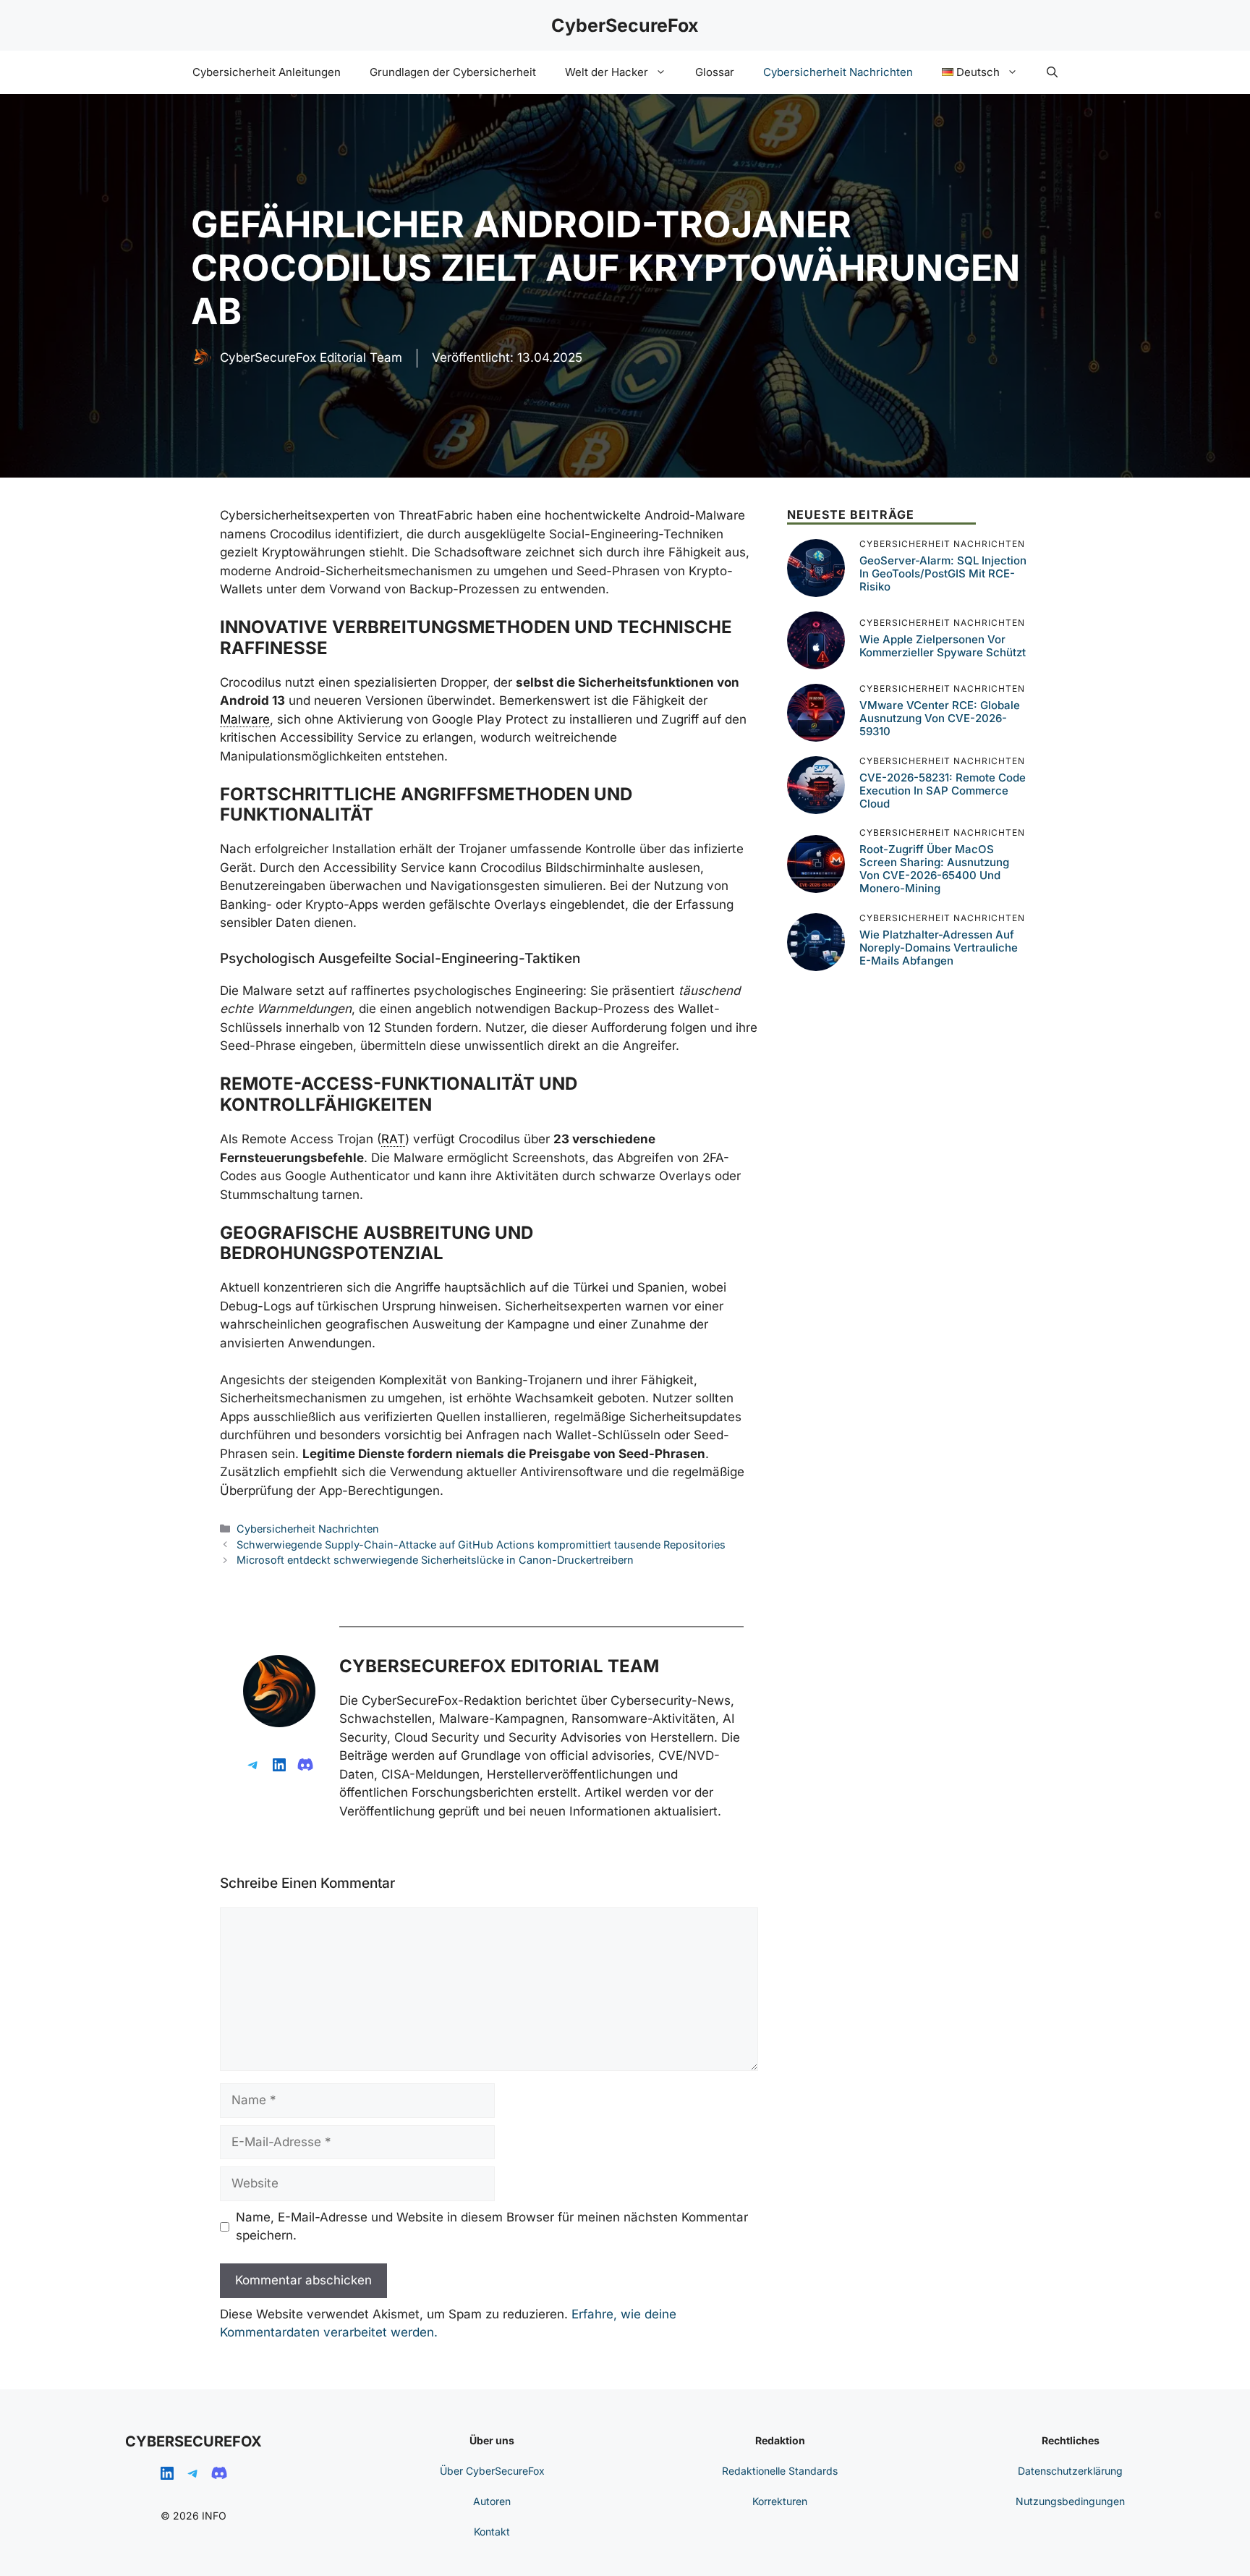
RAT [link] (393, 1139)
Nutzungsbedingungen (1070, 2501)
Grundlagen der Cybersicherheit (453, 72)
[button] (1052, 72)
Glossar (715, 72)
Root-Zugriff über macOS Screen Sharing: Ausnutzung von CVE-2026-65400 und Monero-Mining (934, 869)
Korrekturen (780, 2501)
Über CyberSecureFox (492, 2471)
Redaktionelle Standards (780, 2471)
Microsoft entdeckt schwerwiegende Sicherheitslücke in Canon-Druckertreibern (435, 1560)
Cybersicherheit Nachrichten (838, 72)
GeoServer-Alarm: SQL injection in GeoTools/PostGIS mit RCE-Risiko (943, 573)
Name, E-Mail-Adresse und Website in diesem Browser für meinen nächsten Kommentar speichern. (492, 2227)
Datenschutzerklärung (1070, 2471)
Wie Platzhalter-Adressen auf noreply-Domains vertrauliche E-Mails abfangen (939, 948)
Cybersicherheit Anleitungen (267, 72)
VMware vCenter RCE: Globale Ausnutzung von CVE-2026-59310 (940, 718)
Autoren (492, 2501)
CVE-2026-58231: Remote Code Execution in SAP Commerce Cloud (943, 791)
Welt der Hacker (607, 72)
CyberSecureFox (625, 25)
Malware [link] (245, 719)
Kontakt (492, 2531)
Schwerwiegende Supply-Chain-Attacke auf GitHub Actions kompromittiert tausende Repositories (481, 1545)
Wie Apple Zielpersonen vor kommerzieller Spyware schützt (943, 646)
